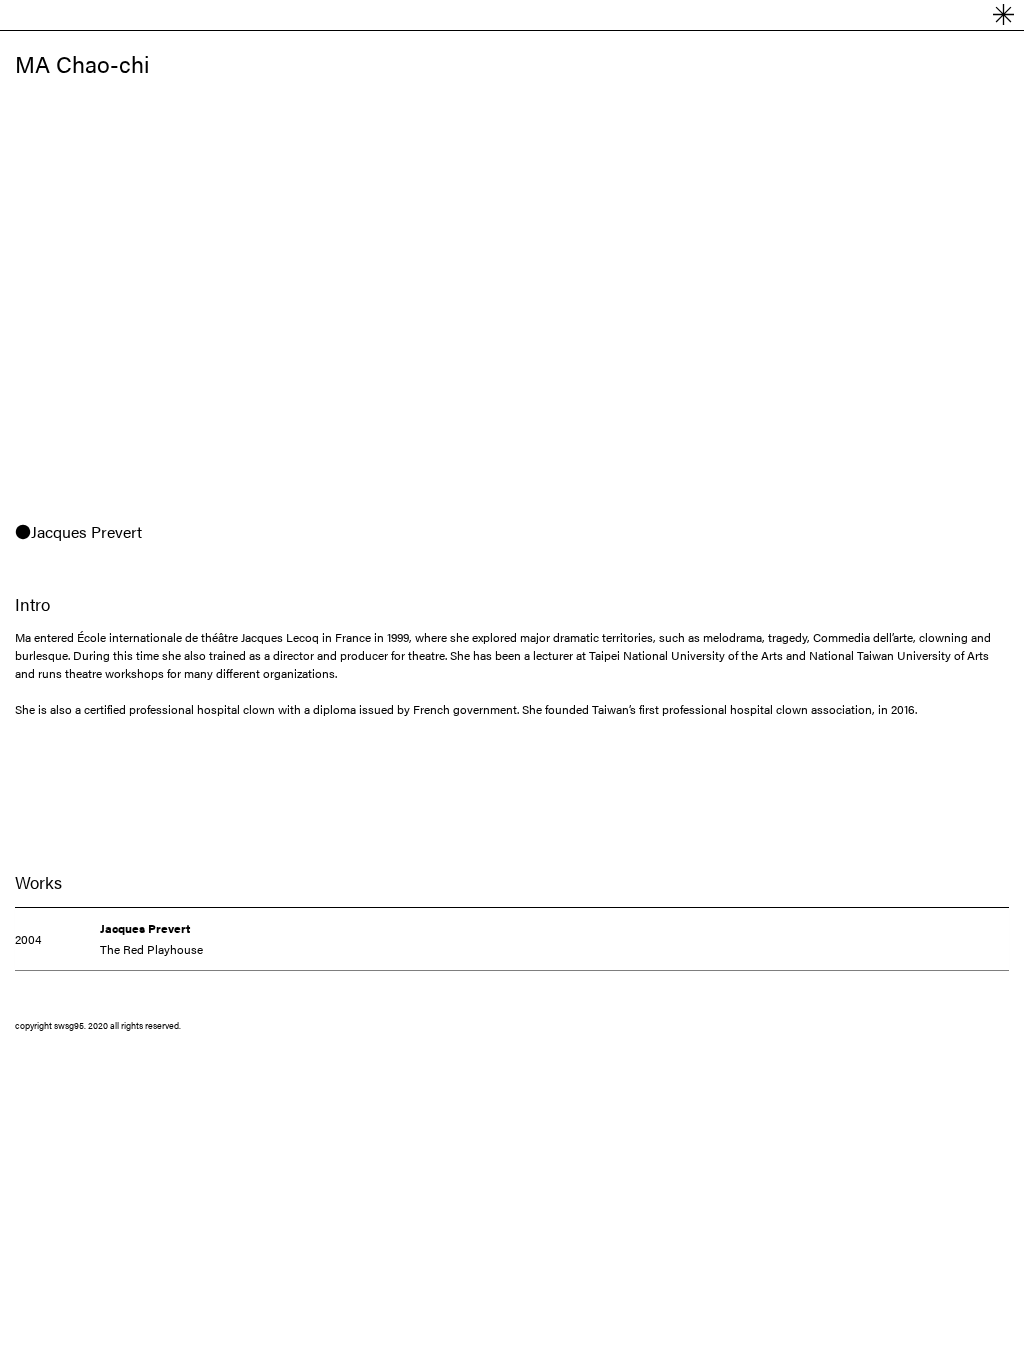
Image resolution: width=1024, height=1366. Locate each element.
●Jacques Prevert (78, 531)
